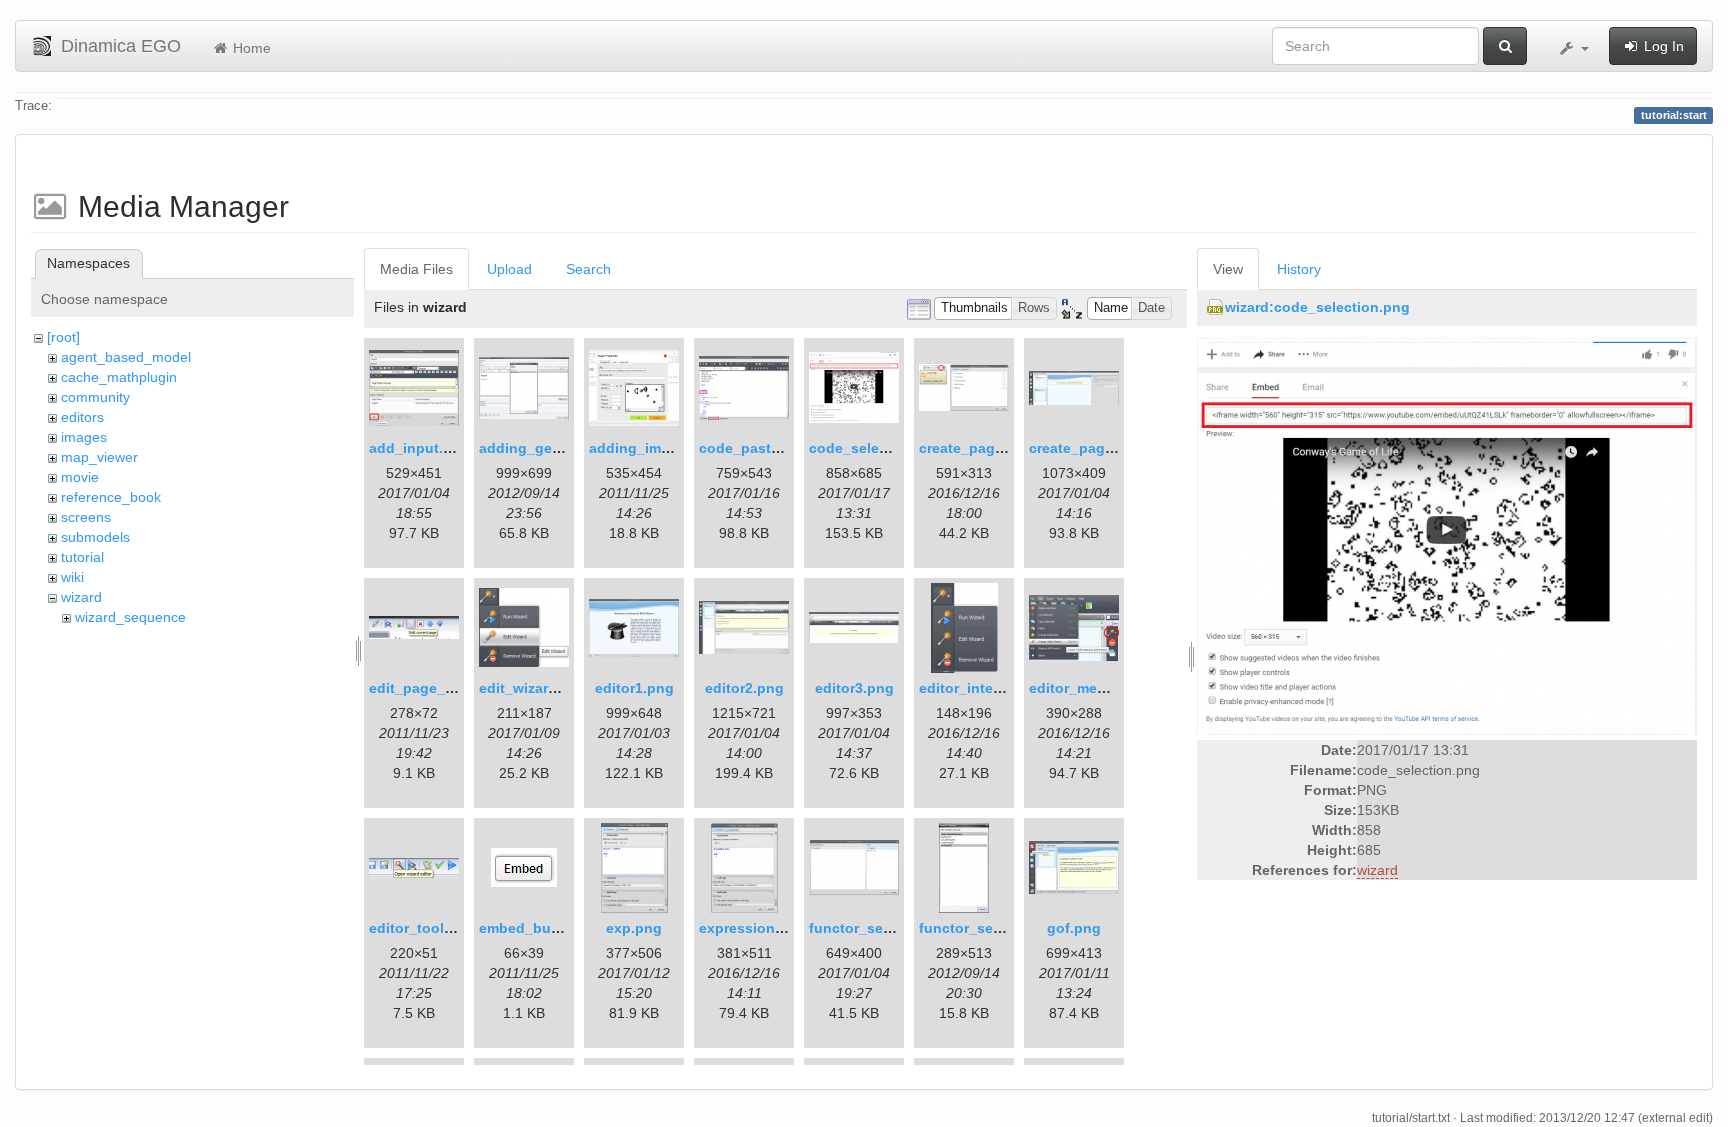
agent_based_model (126, 357)
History (1299, 269)
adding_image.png (653, 448)
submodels (95, 537)
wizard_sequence (130, 617)
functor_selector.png (880, 928)
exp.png (634, 928)
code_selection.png (877, 448)
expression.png (752, 928)
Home (250, 48)
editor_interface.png (988, 688)
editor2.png (744, 688)
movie (80, 477)
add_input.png (419, 448)
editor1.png (634, 688)
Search (588, 269)
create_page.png (976, 448)
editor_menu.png (1087, 688)
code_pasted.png (759, 448)
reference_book (111, 497)
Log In (1662, 46)
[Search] (1505, 46)
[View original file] (1447, 535)
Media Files (416, 269)
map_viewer (99, 457)
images (84, 437)
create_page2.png (1090, 448)
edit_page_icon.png (437, 688)
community (95, 397)
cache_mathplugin (119, 377)
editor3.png (854, 688)
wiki (72, 577)
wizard (81, 597)
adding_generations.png (563, 448)
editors (82, 417)
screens (86, 517)
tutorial (82, 557)
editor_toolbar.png (432, 928)
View (1228, 269)
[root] (63, 337)
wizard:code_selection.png (1317, 307)
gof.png (1074, 928)
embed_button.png (544, 928)
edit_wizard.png (533, 688)
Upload (509, 269)
